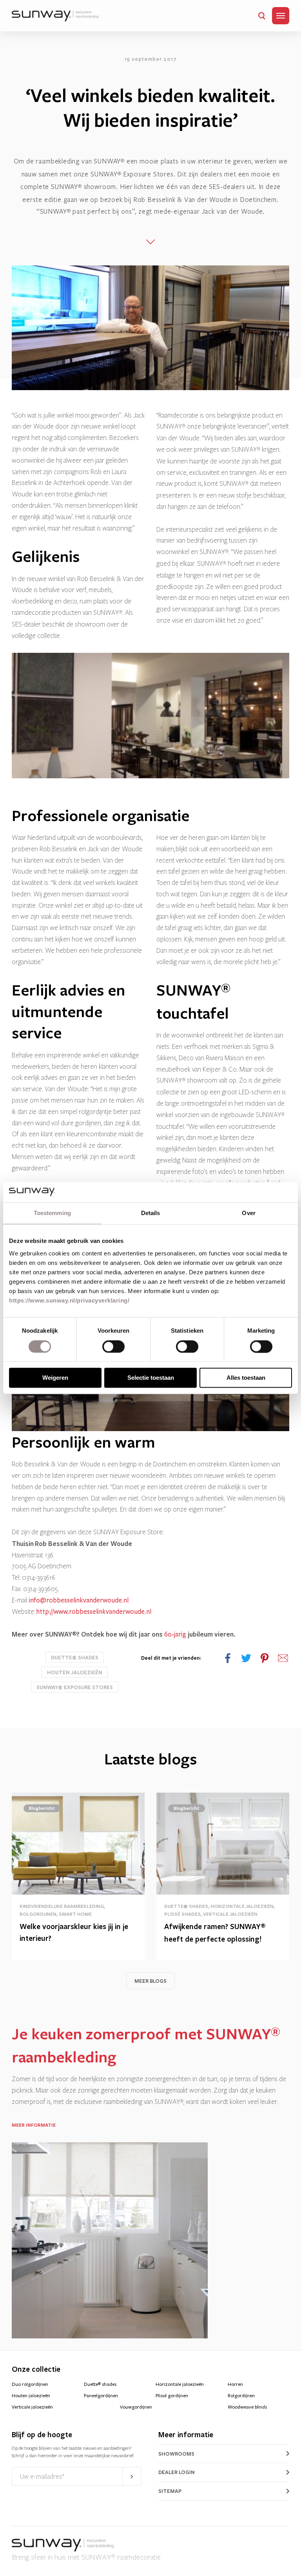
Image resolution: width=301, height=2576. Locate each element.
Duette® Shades (75, 1657)
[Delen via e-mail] (283, 1658)
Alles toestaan (246, 1378)
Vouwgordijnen (136, 2407)
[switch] (113, 1346)
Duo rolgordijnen (30, 2384)
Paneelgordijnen (101, 2396)
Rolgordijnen (241, 2396)
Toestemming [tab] (52, 1213)
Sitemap (170, 2491)
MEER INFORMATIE (34, 2125)
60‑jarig (175, 1634)
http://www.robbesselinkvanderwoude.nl (94, 1612)
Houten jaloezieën (75, 1672)
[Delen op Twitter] (246, 1658)
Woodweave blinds (247, 2407)
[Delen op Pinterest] (265, 1658)
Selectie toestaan (151, 1378)
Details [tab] (151, 1213)
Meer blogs (150, 1981)
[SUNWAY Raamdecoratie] (55, 16)
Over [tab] (248, 1213)
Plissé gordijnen (172, 2396)
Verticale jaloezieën (32, 2407)
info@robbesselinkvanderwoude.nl (79, 1600)
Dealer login (177, 2472)
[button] (262, 16)
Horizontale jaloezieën (180, 2384)
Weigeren (55, 1378)
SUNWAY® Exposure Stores (75, 1687)
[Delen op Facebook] (228, 1658)
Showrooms (176, 2454)
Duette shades (100, 2384)
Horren (235, 2384)
